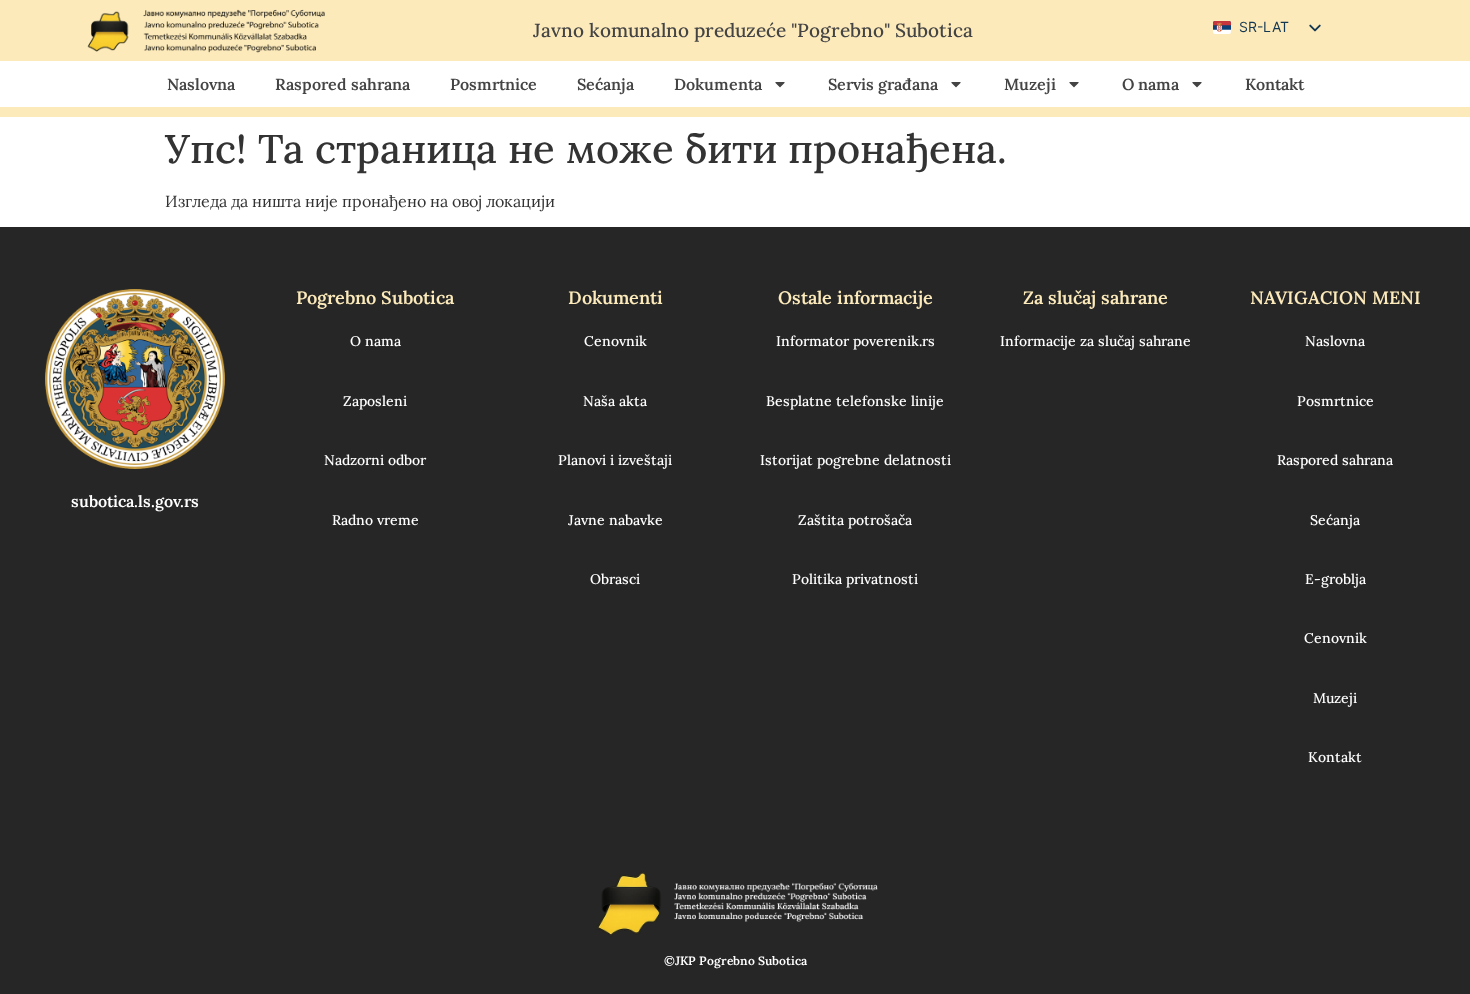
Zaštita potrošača (855, 520)
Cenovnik (615, 341)
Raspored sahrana (342, 84)
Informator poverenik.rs (855, 341)
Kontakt (1274, 84)
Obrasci (615, 579)
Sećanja (605, 84)
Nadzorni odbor (375, 460)
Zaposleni (375, 401)
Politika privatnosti (855, 579)
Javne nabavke (615, 520)
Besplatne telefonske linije (855, 401)
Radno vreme (375, 520)
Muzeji (1030, 84)
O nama (1150, 84)
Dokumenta (718, 84)
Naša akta (615, 401)
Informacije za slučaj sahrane (1095, 341)
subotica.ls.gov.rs (135, 501)
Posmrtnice (493, 84)
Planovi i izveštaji (615, 460)
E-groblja (1335, 579)
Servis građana (883, 84)
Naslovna (201, 84)
